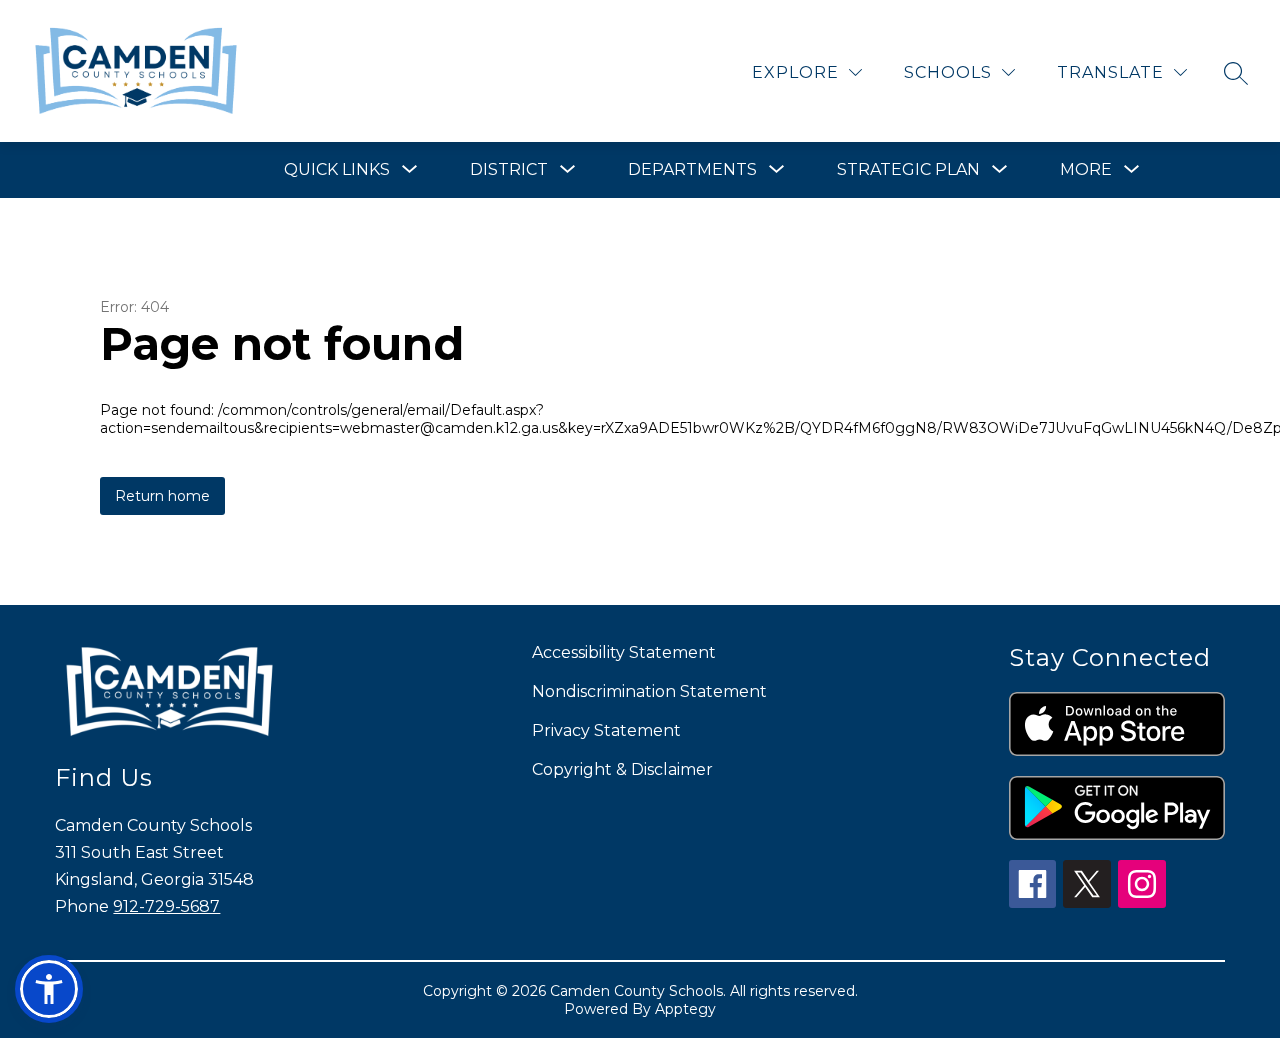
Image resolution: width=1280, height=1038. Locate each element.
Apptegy (685, 1009)
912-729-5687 (166, 906)
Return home (162, 496)
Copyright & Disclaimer (622, 769)
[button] (49, 989)
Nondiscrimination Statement (649, 691)
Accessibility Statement (624, 652)
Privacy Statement (606, 730)
